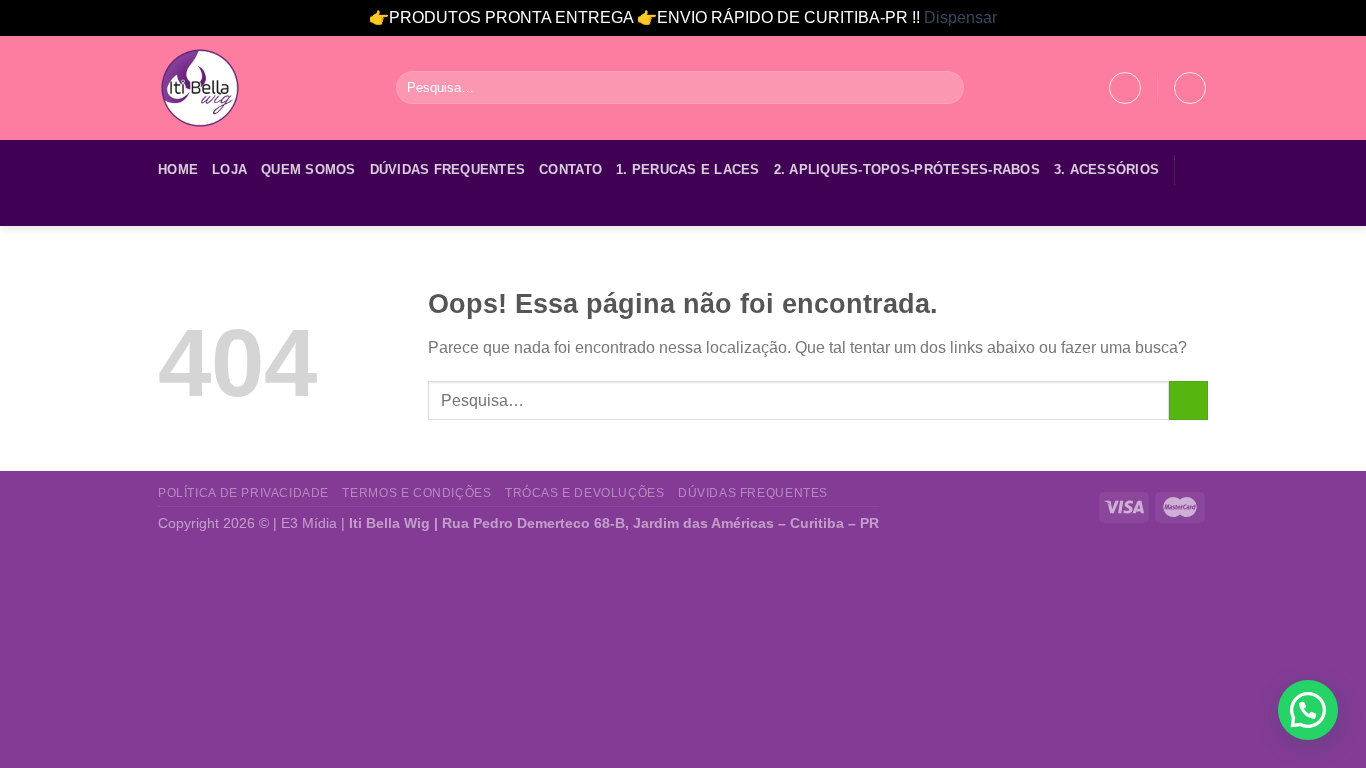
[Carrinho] (1190, 88)
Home (178, 169)
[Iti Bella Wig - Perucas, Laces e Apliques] (262, 88)
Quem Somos (308, 169)
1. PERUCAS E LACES (688, 169)
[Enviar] (945, 88)
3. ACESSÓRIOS (1106, 169)
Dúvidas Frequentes (448, 169)
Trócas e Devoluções (585, 493)
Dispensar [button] (960, 17)
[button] (1308, 710)
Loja (229, 169)
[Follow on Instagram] (197, 213)
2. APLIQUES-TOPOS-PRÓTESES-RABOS (907, 169)
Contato (570, 169)
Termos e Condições (416, 493)
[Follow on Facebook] (171, 213)
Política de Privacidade (243, 493)
